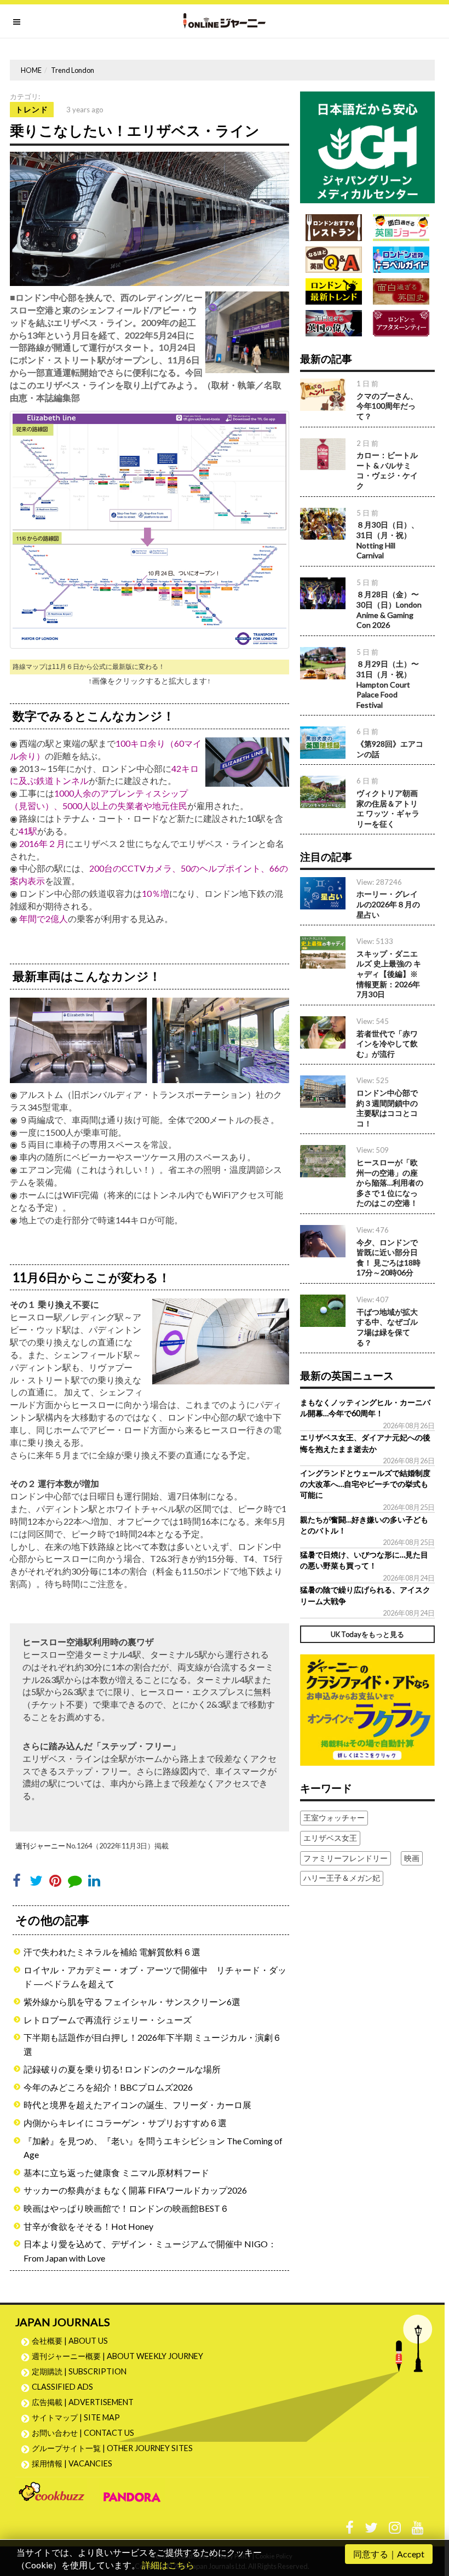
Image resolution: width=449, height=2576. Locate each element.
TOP (430, 2515)
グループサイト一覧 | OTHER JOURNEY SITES (112, 2448)
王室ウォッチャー (334, 1817)
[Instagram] (395, 2530)
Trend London (73, 70)
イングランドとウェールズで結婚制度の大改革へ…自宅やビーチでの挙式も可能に (365, 1484)
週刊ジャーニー (40, 1846)
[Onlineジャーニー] (225, 21)
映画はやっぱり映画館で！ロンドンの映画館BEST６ (126, 2208)
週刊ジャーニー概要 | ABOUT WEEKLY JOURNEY (117, 2356)
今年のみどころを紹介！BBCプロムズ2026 (108, 2087)
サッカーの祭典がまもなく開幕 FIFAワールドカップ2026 (135, 2190)
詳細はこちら (168, 2565)
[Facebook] (350, 2530)
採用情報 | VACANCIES (72, 2463)
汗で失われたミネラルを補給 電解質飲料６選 (112, 1952)
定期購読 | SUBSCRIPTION (83, 2371)
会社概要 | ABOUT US (70, 2341)
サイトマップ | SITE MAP (76, 2417)
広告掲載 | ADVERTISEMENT (83, 2402)
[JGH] (367, 146)
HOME (31, 70)
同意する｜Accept (389, 2554)
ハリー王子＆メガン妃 (342, 1878)
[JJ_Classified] (367, 1708)
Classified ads (62, 2387)
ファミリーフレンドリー (346, 1858)
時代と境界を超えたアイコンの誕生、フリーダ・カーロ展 (137, 2105)
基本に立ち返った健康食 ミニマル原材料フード (116, 2173)
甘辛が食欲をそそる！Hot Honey (88, 2226)
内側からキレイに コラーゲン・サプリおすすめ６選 (125, 2123)
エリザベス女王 (330, 1838)
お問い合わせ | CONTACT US (83, 2433)
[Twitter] (371, 2530)
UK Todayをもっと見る (367, 1634)
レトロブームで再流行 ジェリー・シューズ (108, 2020)
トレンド (32, 109)
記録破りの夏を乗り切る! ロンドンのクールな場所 (122, 2069)
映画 (412, 1858)
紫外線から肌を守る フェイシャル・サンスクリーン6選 (132, 2002)
